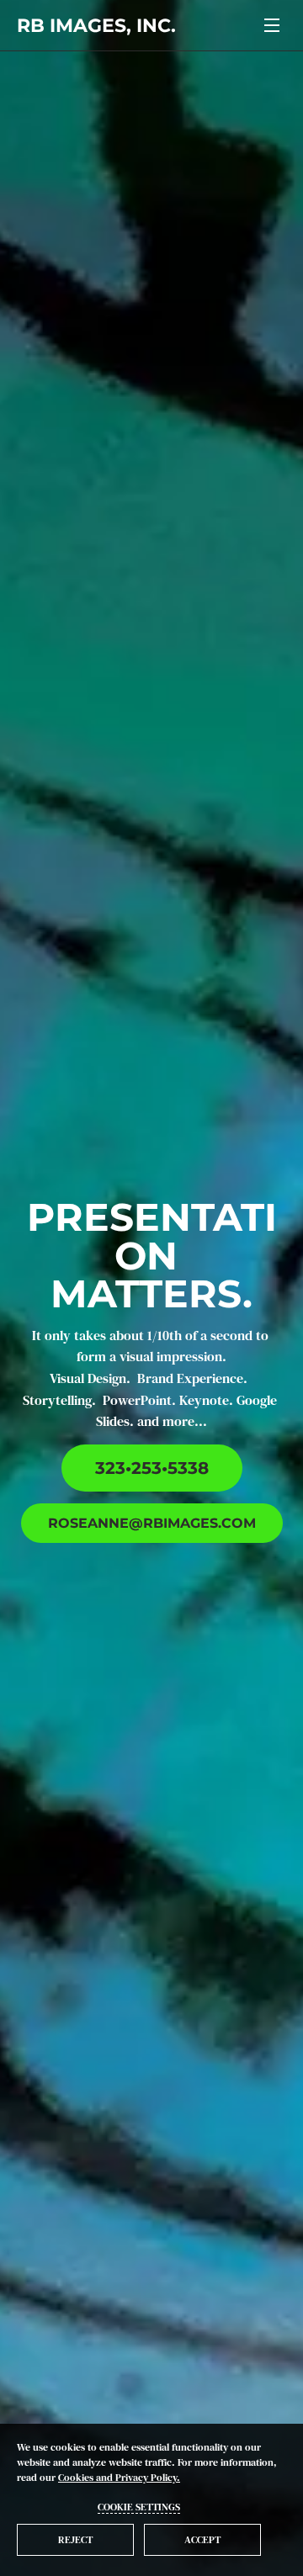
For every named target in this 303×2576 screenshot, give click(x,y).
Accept (202, 2540)
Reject (75, 2540)
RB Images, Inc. (96, 26)
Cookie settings (139, 2507)
